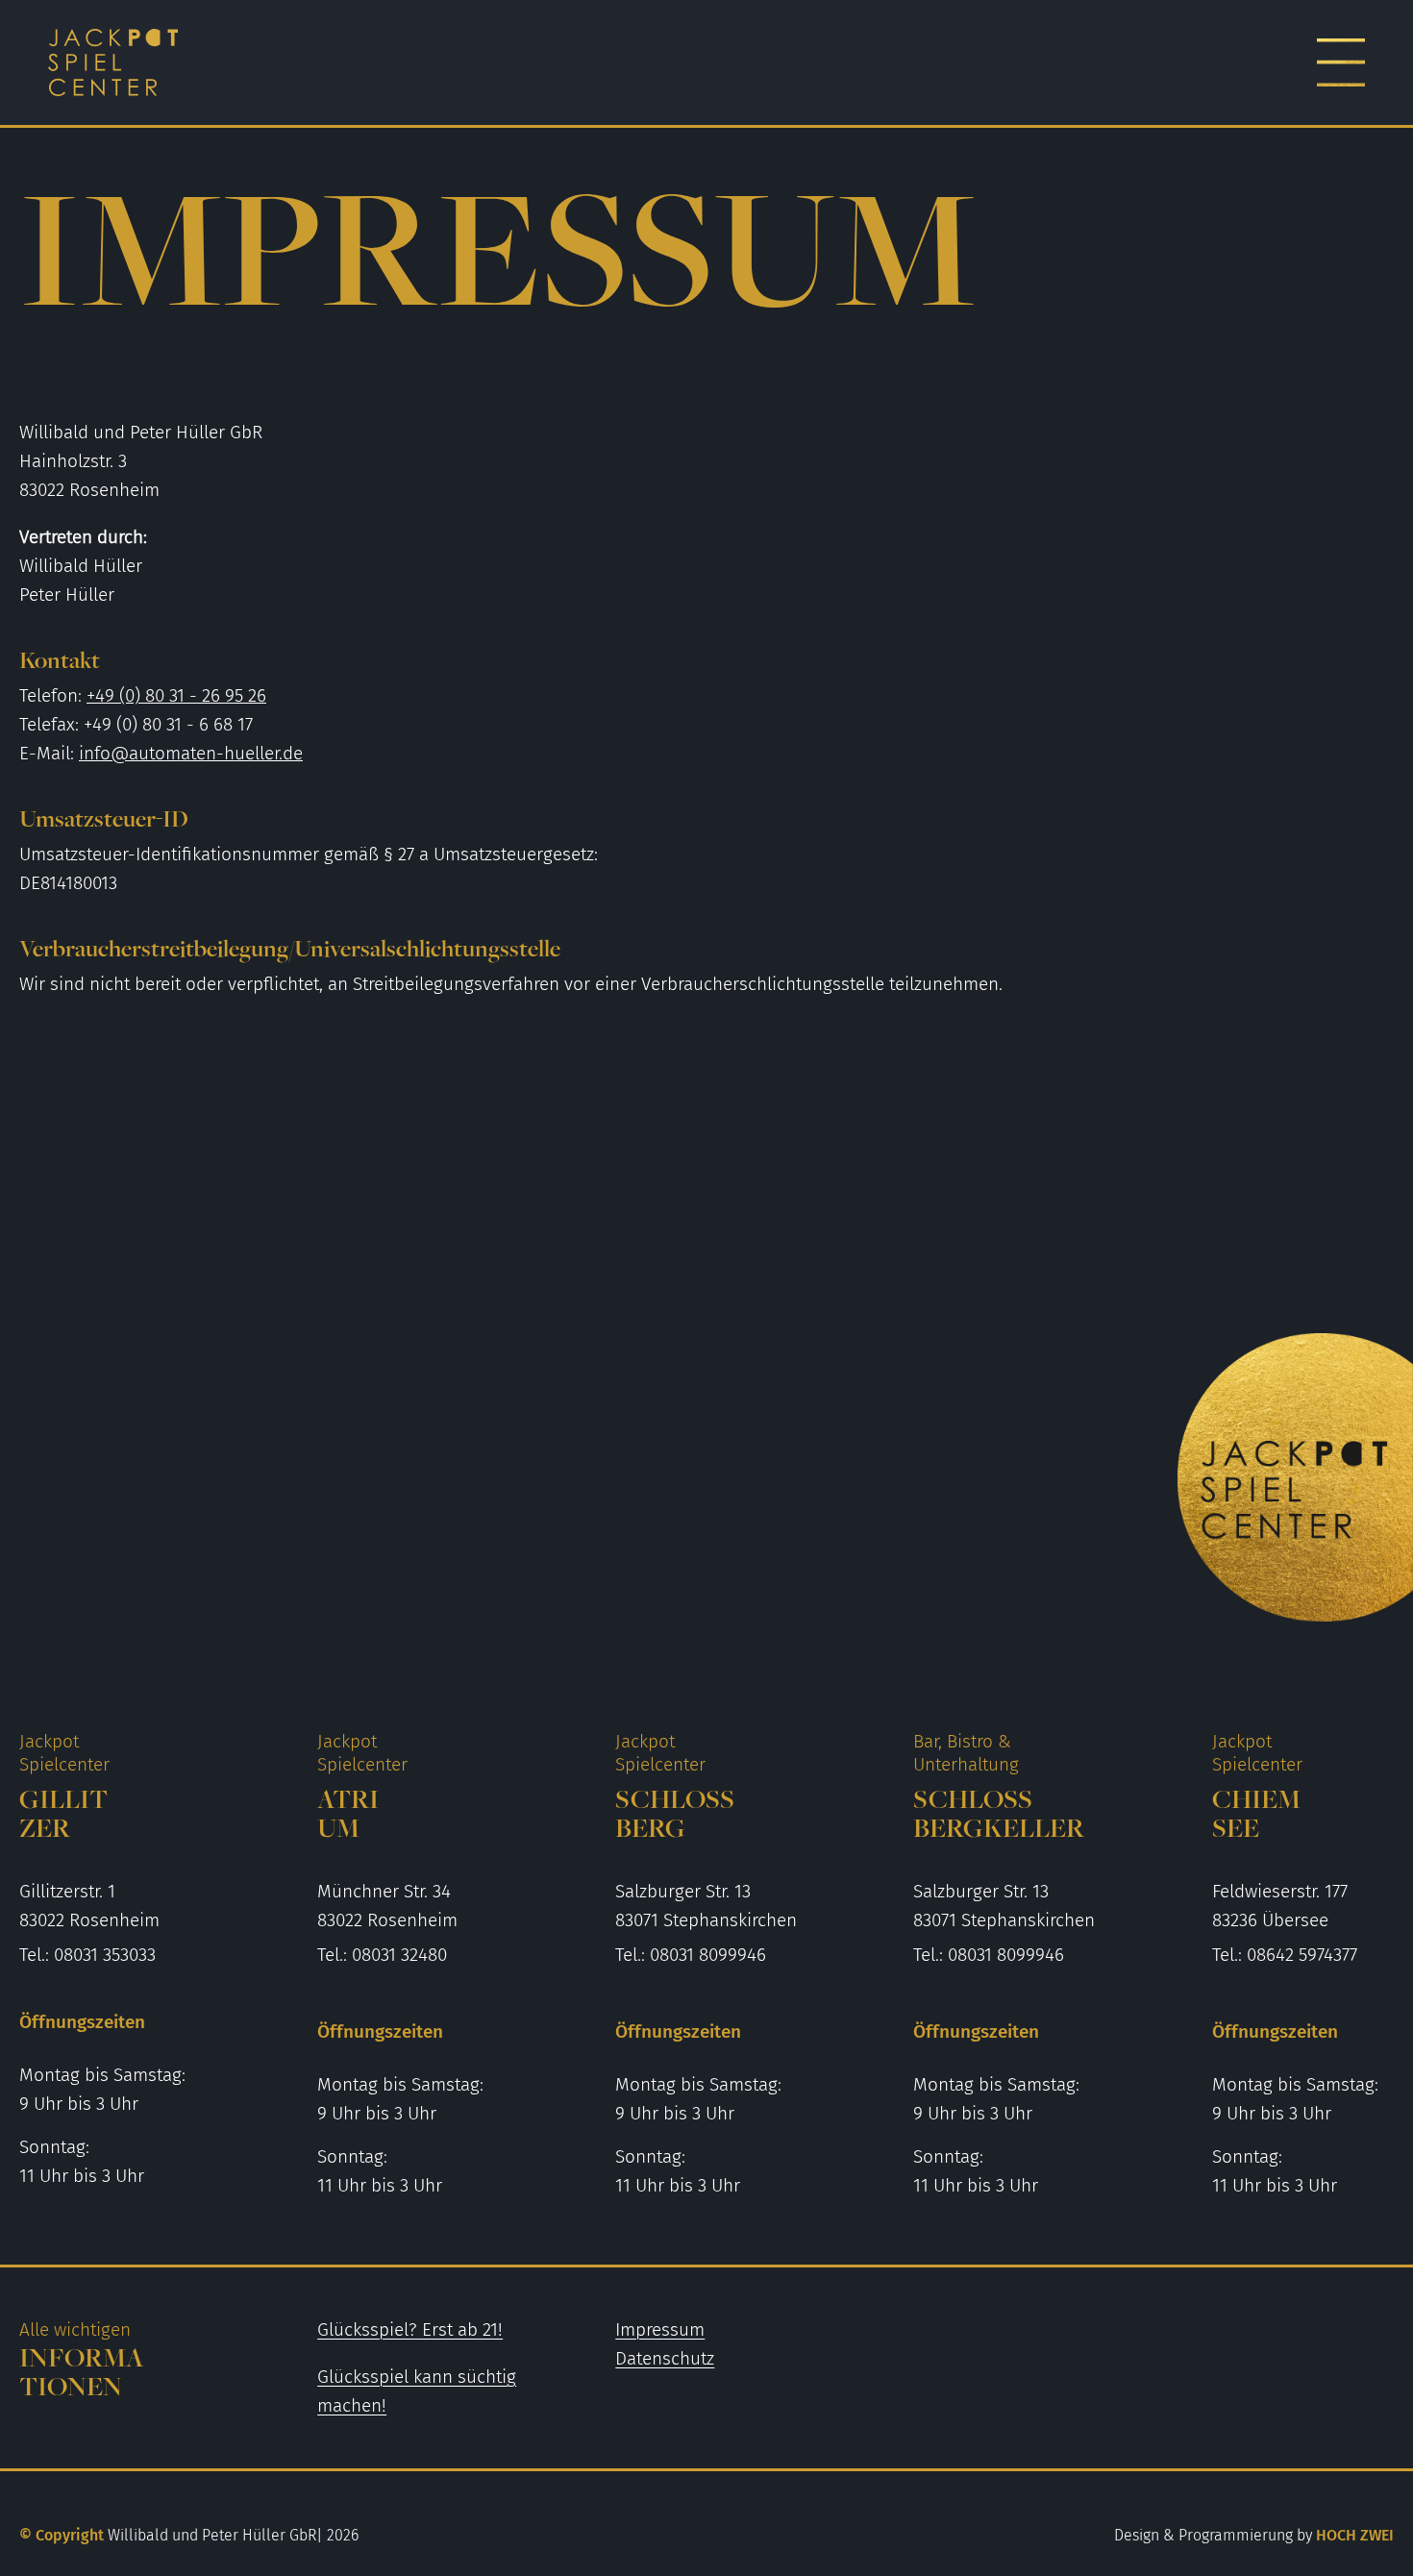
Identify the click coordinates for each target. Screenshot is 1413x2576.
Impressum (660, 2329)
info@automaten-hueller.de (191, 753)
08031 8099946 (708, 1955)
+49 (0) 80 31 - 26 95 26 (176, 695)
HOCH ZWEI (1254, 2535)
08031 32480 (399, 1955)
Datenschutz (665, 2358)
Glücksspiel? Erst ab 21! (410, 2329)
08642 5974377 (1302, 1955)
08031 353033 (105, 1955)
